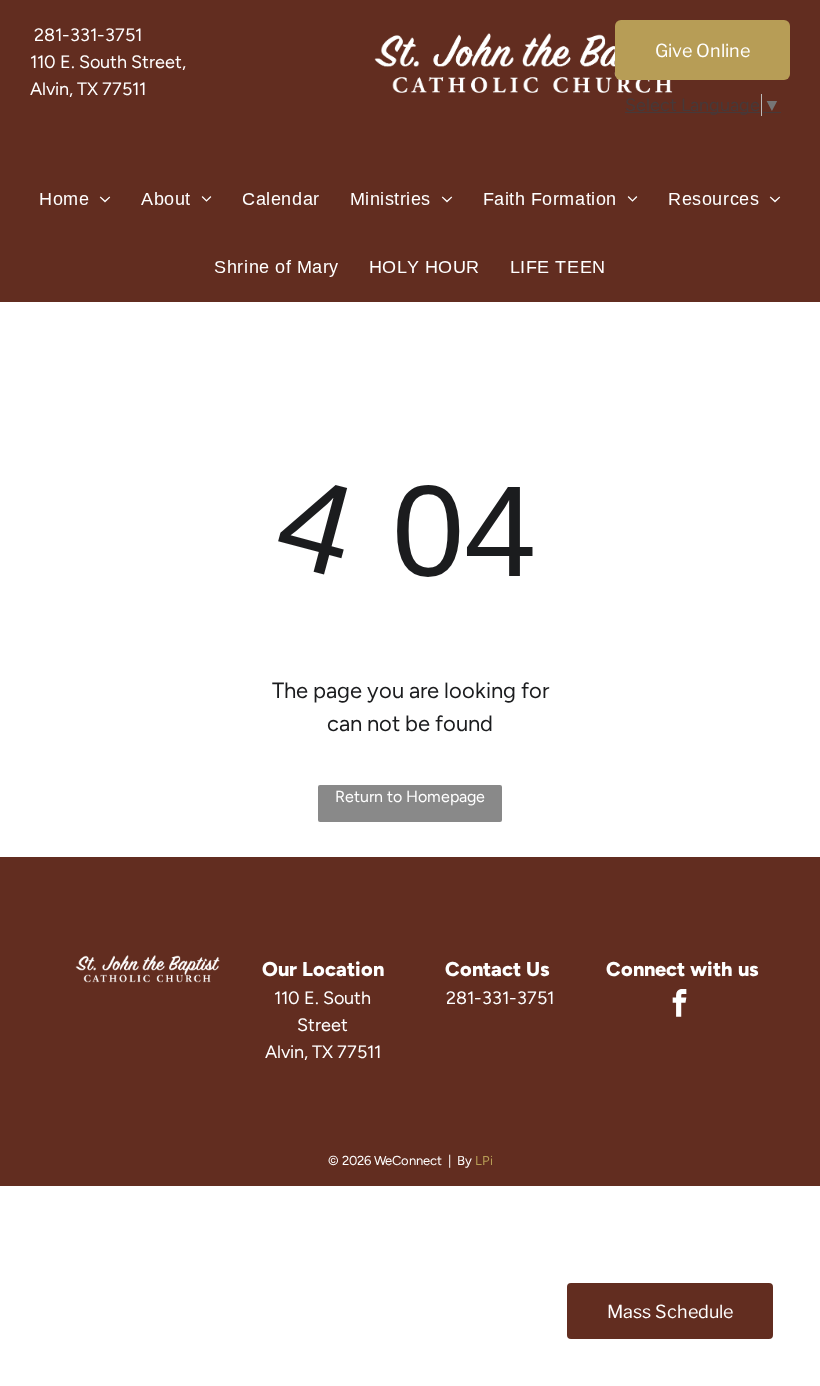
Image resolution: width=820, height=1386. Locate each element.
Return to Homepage (410, 796)
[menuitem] (75, 200)
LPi (484, 1160)
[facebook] (679, 1005)
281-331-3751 (88, 35)
